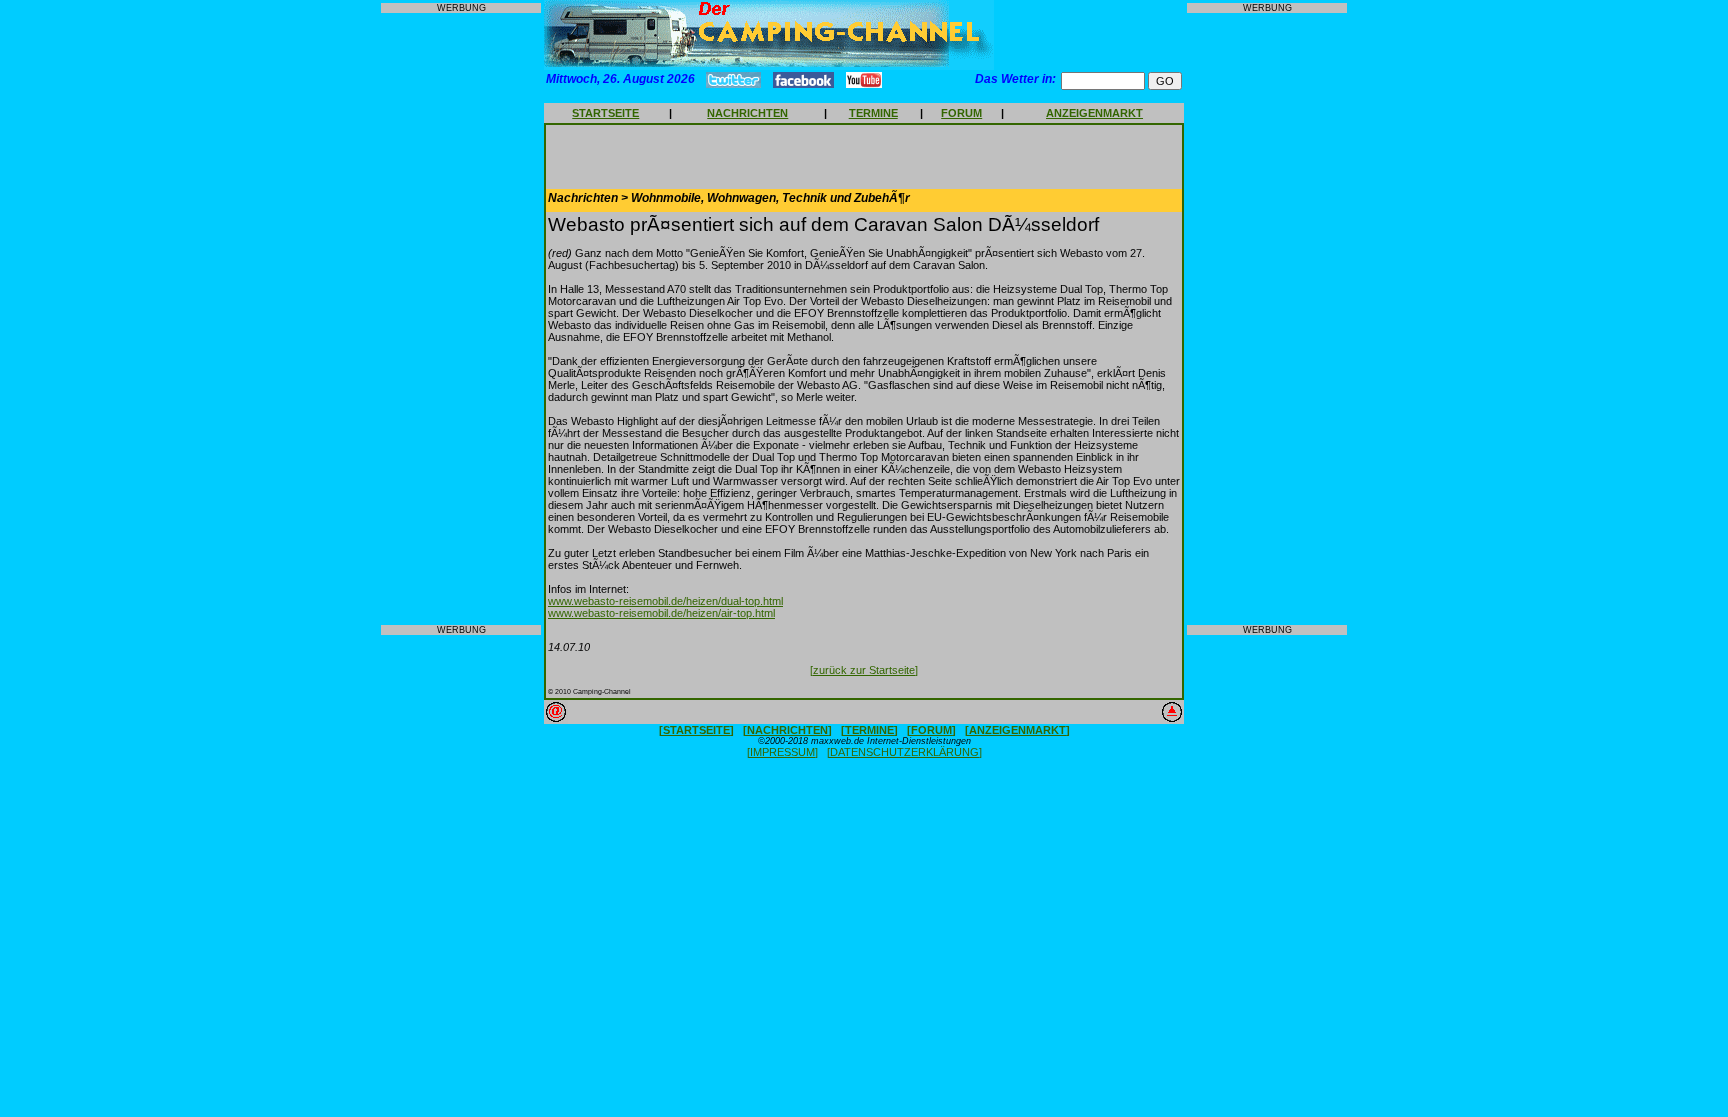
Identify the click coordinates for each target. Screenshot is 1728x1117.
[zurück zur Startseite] (864, 670)
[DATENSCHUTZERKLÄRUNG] (904, 752)
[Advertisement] (461, 319)
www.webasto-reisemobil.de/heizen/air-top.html (661, 613)
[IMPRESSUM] (782, 752)
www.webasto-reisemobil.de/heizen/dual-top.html (665, 601)
